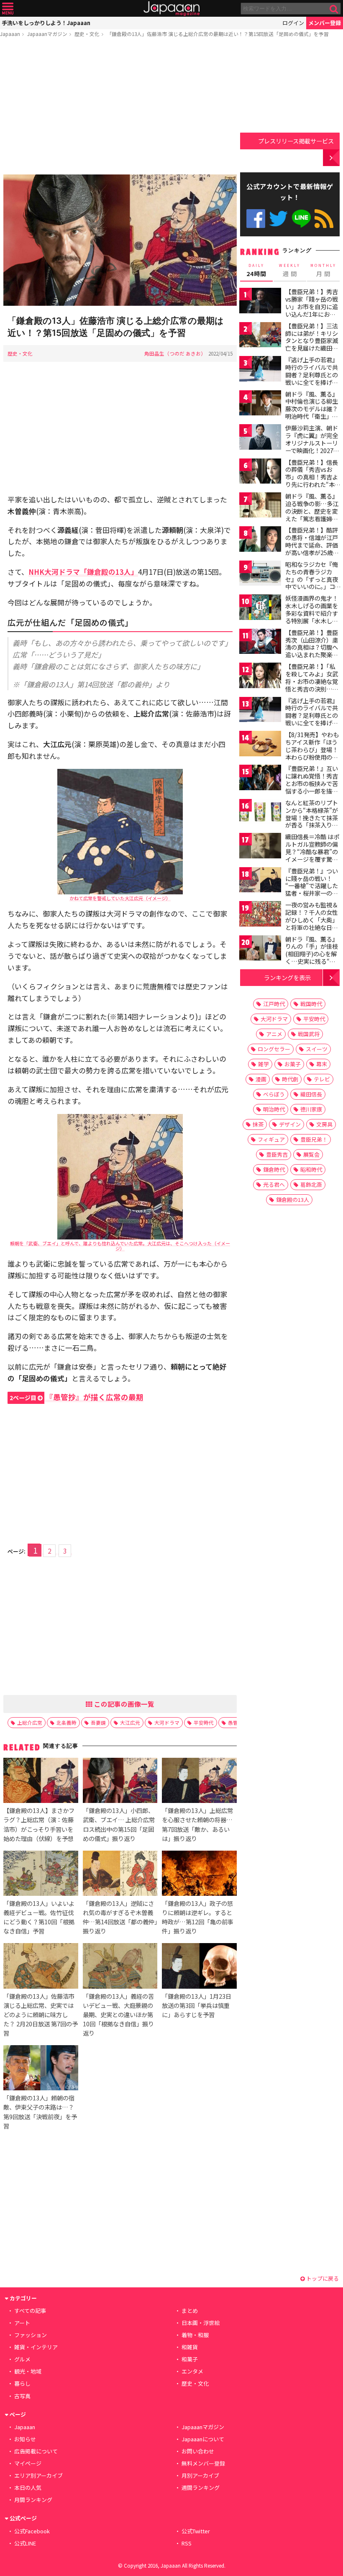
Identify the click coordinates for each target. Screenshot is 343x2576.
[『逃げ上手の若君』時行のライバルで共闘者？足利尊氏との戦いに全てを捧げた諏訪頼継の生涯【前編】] (260, 370)
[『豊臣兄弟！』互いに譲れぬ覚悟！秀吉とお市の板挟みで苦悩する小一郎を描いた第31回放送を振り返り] (260, 779)
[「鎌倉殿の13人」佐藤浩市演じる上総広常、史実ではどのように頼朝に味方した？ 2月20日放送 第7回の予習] (41, 1967)
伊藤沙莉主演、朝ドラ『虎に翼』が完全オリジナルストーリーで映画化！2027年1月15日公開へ (312, 443)
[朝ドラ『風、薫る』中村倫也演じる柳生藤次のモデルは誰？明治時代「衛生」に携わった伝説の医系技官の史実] (260, 404)
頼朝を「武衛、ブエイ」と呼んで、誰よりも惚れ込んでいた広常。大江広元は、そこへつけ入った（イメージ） (120, 1246)
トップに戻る (322, 2278)
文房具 (324, 1124)
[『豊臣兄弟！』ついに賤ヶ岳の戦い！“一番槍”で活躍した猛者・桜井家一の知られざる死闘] (260, 881)
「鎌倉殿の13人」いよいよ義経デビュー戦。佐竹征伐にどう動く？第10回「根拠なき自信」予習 (39, 1917)
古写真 (22, 2396)
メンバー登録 (325, 23)
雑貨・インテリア (36, 2347)
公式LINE (301, 219)
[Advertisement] (120, 108)
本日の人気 (28, 2488)
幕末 (322, 1064)
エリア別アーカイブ (38, 2475)
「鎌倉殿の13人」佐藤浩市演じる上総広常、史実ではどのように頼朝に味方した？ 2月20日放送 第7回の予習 (41, 2014)
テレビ (322, 1079)
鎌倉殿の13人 (293, 1200)
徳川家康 (311, 1109)
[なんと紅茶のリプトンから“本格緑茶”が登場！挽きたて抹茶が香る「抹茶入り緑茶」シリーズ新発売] (260, 813)
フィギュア (271, 1139)
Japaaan (171, 9)
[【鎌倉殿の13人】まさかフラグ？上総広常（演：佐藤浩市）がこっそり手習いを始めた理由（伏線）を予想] (41, 1782)
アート (22, 2323)
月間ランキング (33, 2500)
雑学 (264, 1064)
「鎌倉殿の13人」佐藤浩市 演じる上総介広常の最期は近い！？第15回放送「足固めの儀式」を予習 (218, 34)
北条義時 (67, 1722)
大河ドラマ (167, 1722)
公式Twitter (278, 219)
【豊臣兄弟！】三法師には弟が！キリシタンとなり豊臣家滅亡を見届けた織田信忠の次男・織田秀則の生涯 (312, 344)
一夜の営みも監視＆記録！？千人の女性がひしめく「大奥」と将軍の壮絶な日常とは (312, 919)
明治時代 (274, 1109)
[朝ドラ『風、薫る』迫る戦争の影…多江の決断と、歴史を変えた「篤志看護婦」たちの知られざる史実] (260, 506)
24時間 (256, 270)
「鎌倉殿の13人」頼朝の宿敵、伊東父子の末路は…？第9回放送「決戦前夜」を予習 (40, 2111)
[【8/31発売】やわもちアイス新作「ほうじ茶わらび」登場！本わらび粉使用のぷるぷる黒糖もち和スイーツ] (260, 745)
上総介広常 (30, 1722)
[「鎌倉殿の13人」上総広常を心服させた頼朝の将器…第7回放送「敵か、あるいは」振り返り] (199, 1782)
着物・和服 (195, 2335)
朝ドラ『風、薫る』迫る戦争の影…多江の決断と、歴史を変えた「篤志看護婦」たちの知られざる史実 (312, 515)
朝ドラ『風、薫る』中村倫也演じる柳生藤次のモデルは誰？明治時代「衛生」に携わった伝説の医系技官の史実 (312, 412)
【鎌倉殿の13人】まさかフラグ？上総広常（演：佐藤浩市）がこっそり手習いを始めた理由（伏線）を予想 (39, 1824)
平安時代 (204, 1722)
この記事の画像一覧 (123, 1704)
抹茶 (258, 1124)
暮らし (22, 2383)
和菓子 (190, 2359)
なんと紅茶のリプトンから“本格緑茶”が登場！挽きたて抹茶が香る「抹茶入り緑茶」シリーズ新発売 (312, 817)
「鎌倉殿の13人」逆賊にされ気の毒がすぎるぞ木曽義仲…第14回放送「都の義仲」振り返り (120, 1917)
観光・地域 (28, 2371)
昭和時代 (311, 1169)
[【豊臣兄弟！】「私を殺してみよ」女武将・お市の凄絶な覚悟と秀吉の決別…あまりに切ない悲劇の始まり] (260, 677)
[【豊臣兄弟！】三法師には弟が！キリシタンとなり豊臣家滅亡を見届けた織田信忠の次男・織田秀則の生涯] (260, 336)
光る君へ (274, 1184)
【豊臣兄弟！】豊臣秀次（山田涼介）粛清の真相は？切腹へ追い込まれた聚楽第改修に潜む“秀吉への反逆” (312, 651)
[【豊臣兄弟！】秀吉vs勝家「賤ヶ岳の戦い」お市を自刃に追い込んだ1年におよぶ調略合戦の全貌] (260, 302)
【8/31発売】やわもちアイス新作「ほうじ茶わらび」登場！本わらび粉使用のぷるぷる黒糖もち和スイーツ (312, 753)
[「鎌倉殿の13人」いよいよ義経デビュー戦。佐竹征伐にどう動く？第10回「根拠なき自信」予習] (41, 1874)
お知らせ (25, 2439)
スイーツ (317, 1049)
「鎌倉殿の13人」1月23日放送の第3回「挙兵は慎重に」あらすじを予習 (197, 2005)
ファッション (31, 2335)
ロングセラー (274, 1049)
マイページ (28, 2463)
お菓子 (293, 1064)
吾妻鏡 (98, 1722)
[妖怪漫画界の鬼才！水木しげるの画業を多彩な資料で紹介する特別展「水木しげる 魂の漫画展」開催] (260, 608)
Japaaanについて (203, 2439)
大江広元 (130, 1722)
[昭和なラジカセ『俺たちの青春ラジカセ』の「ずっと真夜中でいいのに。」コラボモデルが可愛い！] (260, 575)
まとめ (190, 2311)
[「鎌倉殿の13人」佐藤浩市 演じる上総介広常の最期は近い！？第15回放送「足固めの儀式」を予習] (120, 241)
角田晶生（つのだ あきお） (175, 353)
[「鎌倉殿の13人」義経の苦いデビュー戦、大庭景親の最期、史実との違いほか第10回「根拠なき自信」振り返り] (120, 1967)
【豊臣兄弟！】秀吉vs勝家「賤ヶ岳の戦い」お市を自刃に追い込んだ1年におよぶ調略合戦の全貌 (312, 306)
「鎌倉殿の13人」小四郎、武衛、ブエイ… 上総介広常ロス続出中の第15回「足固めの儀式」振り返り (119, 1824)
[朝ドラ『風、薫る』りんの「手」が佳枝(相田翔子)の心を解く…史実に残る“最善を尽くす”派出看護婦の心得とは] (260, 949)
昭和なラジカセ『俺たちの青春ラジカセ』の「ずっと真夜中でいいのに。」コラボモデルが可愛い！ (312, 583)
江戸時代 (274, 1004)
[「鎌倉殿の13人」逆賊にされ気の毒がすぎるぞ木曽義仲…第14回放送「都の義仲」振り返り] (120, 1874)
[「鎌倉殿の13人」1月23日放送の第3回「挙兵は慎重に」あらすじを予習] (199, 1967)
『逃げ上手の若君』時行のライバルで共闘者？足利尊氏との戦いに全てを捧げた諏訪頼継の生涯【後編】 (312, 719)
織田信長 (311, 1094)
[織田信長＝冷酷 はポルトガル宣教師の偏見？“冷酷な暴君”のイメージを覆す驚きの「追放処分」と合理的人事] (260, 847)
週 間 (290, 270)
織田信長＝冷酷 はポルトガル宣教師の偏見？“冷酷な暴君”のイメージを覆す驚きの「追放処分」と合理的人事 (312, 855)
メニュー (8, 9)
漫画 (261, 1079)
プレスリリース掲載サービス (296, 141)
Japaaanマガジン (47, 34)
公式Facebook (256, 219)
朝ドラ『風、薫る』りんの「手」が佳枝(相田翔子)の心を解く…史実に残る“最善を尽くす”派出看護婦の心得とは (312, 958)
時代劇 (290, 1079)
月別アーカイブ (200, 2475)
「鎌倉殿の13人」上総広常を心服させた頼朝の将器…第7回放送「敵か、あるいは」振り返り (197, 1824)
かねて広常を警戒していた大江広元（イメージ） (120, 898)
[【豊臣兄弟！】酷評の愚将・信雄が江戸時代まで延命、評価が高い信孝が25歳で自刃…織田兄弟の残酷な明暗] (260, 540)
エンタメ (192, 2371)
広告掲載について (36, 2451)
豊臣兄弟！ (314, 1139)
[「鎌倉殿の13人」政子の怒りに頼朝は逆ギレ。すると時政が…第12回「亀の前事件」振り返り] (199, 1874)
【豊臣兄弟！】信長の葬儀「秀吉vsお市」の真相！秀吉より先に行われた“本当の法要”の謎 (313, 477)
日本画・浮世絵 (201, 2323)
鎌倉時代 (274, 1169)
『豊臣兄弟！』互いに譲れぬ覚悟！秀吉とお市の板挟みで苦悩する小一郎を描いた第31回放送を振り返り (312, 787)
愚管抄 (235, 1722)
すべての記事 (30, 2311)
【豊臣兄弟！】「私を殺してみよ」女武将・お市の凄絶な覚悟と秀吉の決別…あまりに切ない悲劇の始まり (312, 685)
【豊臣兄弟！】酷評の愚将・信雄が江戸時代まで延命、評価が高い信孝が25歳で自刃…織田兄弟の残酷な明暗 (312, 548)
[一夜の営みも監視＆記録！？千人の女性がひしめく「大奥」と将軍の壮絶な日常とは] (260, 915)
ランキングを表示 (287, 977)
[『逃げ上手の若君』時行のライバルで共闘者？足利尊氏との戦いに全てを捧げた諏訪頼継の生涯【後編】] (260, 711)
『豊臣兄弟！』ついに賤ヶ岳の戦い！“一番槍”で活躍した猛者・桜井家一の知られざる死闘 (312, 886)
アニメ (274, 1034)
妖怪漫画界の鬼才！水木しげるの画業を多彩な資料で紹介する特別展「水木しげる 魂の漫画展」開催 (312, 613)
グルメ (22, 2359)
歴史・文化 (87, 34)
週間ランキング (201, 2488)
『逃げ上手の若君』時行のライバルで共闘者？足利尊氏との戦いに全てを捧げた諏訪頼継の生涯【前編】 (312, 378)
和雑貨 (190, 2347)
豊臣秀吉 (277, 1154)
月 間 (323, 270)
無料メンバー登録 (203, 2463)
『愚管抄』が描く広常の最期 (77, 1397)
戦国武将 (309, 1034)
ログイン (293, 23)
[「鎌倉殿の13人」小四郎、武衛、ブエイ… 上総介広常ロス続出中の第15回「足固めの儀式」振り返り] (120, 1782)
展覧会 (311, 1154)
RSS (324, 219)
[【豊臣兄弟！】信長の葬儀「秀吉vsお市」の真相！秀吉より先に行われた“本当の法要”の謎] (260, 472)
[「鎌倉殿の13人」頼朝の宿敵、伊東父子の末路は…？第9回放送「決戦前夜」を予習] (41, 2069)
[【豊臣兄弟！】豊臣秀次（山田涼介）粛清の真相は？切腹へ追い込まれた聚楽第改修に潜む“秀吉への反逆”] (260, 643)
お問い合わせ (198, 2451)
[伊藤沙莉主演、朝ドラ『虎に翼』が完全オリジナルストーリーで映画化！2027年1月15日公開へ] (260, 438)
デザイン (290, 1124)
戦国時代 (311, 1004)
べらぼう (274, 1094)
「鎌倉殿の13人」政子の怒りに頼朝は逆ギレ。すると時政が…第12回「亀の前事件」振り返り (198, 1917)
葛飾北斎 (311, 1184)
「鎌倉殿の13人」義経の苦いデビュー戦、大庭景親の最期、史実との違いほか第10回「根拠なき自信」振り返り (118, 2014)
